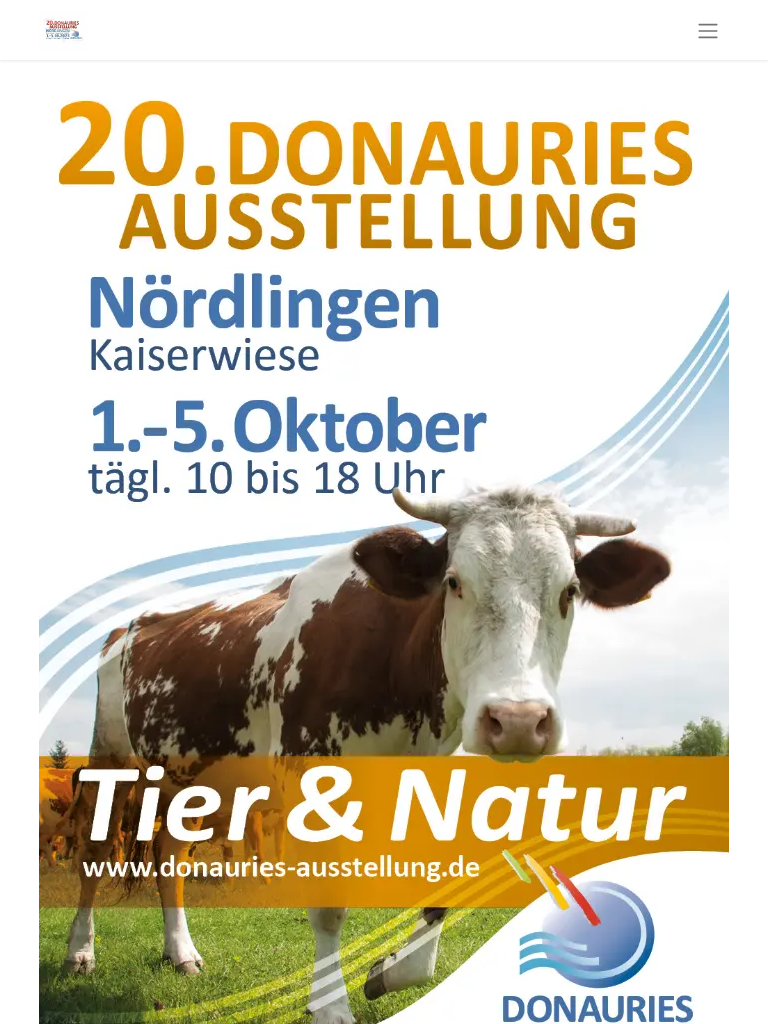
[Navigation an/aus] (708, 30)
